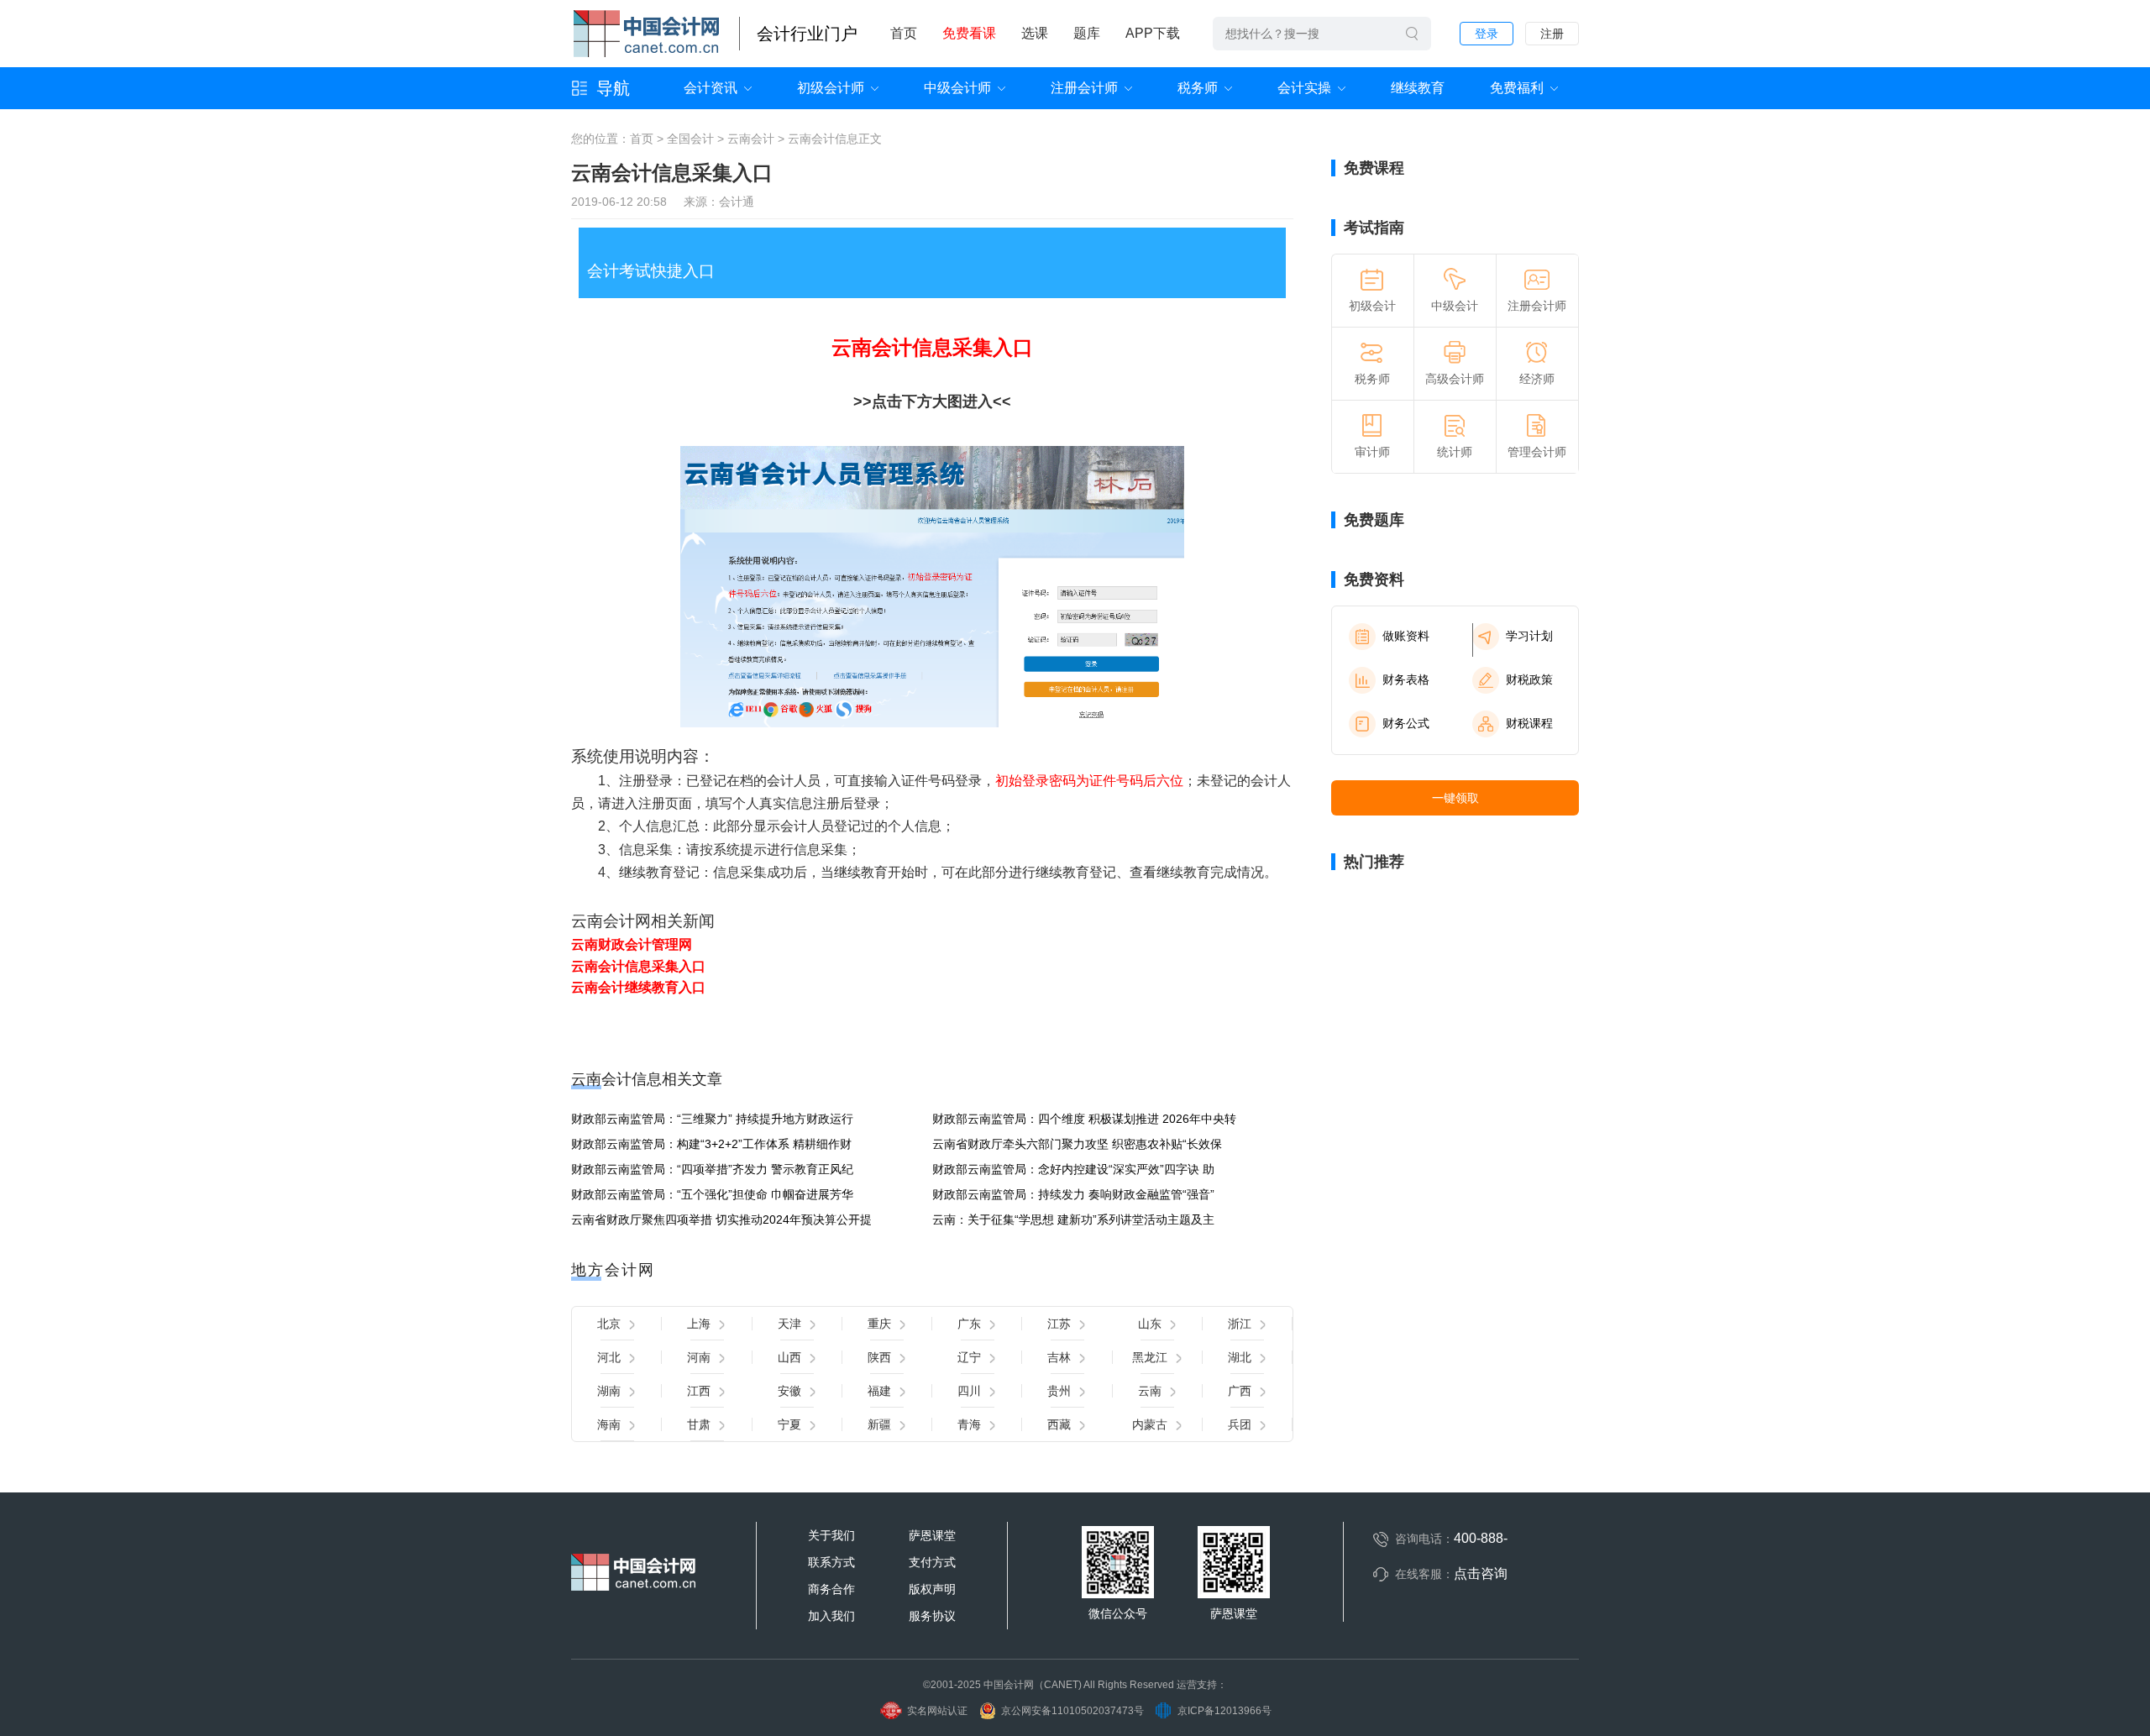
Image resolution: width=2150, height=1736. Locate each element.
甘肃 (699, 1424)
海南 (609, 1424)
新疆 (879, 1424)
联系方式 (831, 1562)
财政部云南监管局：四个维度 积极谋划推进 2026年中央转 (1084, 1119)
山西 (789, 1357)
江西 (699, 1391)
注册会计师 (1084, 88)
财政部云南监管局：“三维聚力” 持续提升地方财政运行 (712, 1119)
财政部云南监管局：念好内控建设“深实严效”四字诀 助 (1073, 1169)
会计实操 (1304, 88)
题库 (1087, 33)
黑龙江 (1150, 1357)
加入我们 (831, 1616)
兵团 (1240, 1424)
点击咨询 (1481, 1573)
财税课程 (1529, 723)
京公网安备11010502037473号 (1072, 1711)
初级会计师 (831, 88)
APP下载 (1153, 33)
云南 (1150, 1391)
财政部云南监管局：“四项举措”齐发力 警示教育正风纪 (712, 1169)
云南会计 (751, 139)
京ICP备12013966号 (1224, 1711)
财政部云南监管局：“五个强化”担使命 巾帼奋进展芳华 (712, 1194)
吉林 (1059, 1357)
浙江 (1240, 1324)
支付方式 (932, 1562)
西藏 (1059, 1424)
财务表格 (1406, 679)
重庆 (879, 1324)
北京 (609, 1324)
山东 (1150, 1324)
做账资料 (1406, 636)
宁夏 (789, 1424)
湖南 (609, 1391)
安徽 (789, 1391)
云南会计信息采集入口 (932, 347)
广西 (1240, 1391)
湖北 (1240, 1357)
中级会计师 (957, 88)
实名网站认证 (937, 1711)
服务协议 (932, 1616)
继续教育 (1418, 88)
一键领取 (1455, 798)
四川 (969, 1391)
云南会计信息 (823, 139)
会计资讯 (711, 88)
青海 (969, 1424)
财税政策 (1529, 679)
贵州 (1059, 1391)
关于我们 (831, 1535)
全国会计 (690, 139)
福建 (879, 1391)
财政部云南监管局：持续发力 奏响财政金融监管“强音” (1073, 1194)
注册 (1552, 34)
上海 (699, 1324)
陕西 (879, 1357)
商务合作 (831, 1589)
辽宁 (969, 1357)
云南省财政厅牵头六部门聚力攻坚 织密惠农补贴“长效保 (1077, 1144)
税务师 (1198, 88)
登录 (1487, 34)
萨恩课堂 (932, 1535)
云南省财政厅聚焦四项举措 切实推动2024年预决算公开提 (721, 1219)
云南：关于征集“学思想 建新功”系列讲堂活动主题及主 (1073, 1219)
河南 (699, 1357)
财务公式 (1406, 723)
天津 (789, 1324)
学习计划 (1529, 636)
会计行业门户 (807, 34)
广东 (969, 1324)
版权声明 (932, 1589)
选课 (1035, 33)
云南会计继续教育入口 (638, 987)
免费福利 (1517, 88)
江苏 (1059, 1324)
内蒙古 (1150, 1424)
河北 (609, 1357)
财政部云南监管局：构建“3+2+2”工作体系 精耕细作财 (711, 1144)
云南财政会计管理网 (632, 944)
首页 (904, 33)
